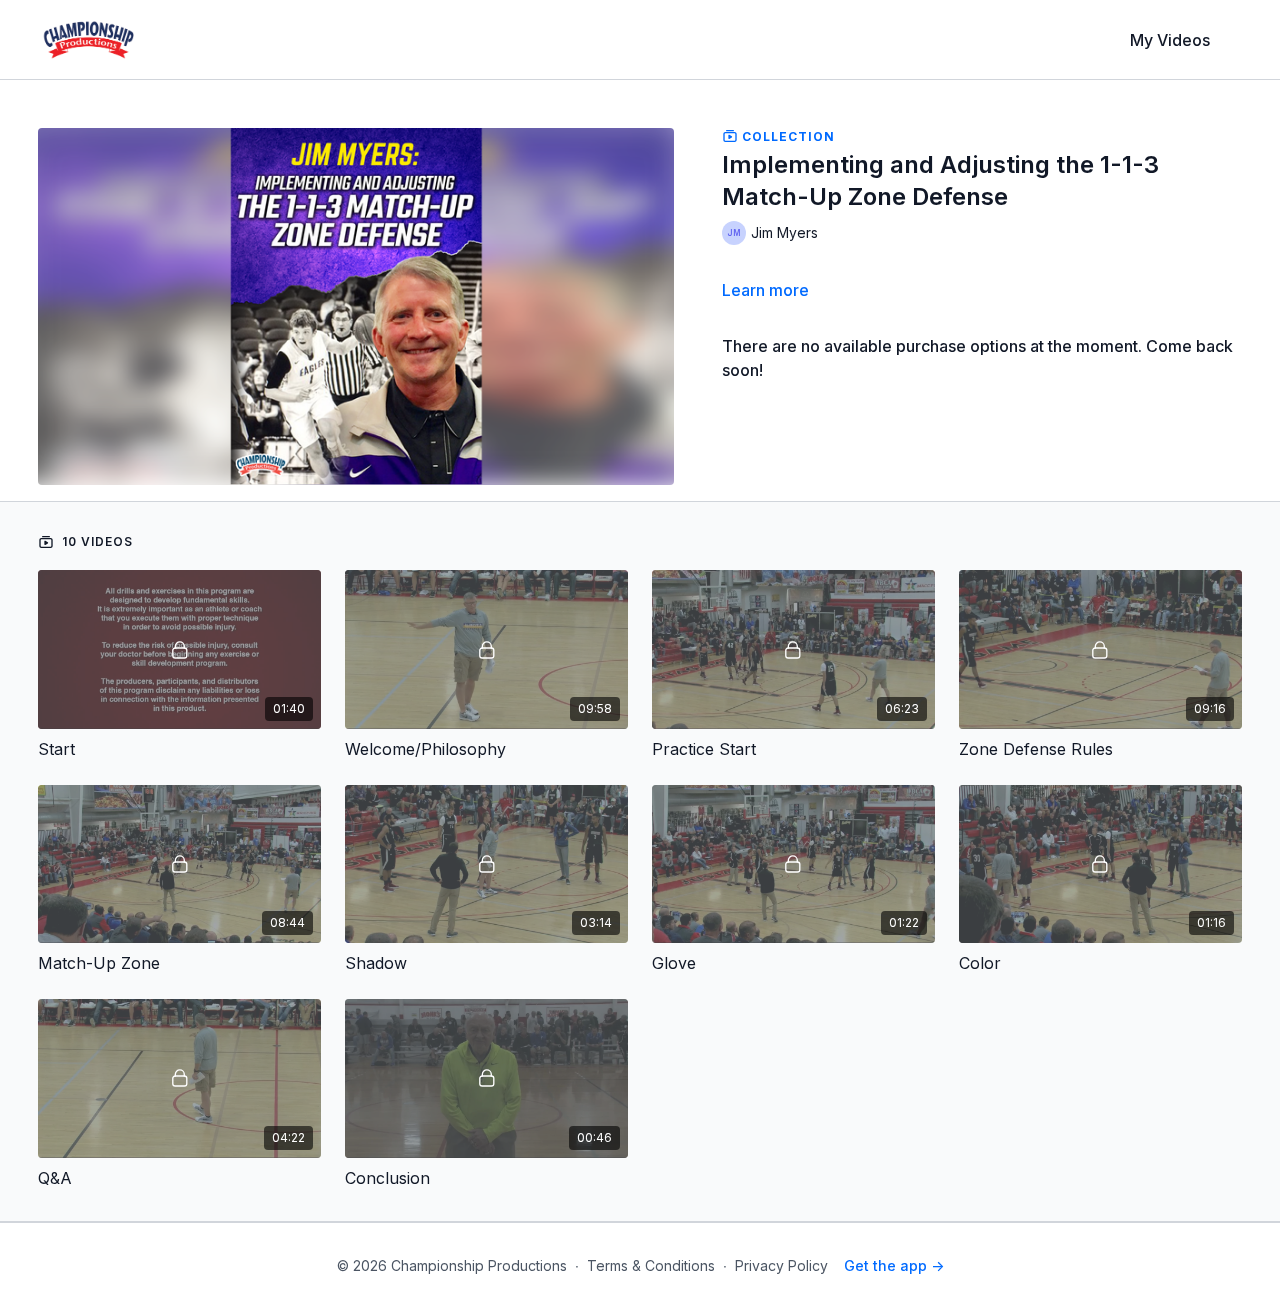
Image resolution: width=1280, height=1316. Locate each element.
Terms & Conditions (651, 1265)
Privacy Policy (781, 1265)
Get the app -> (894, 1265)
